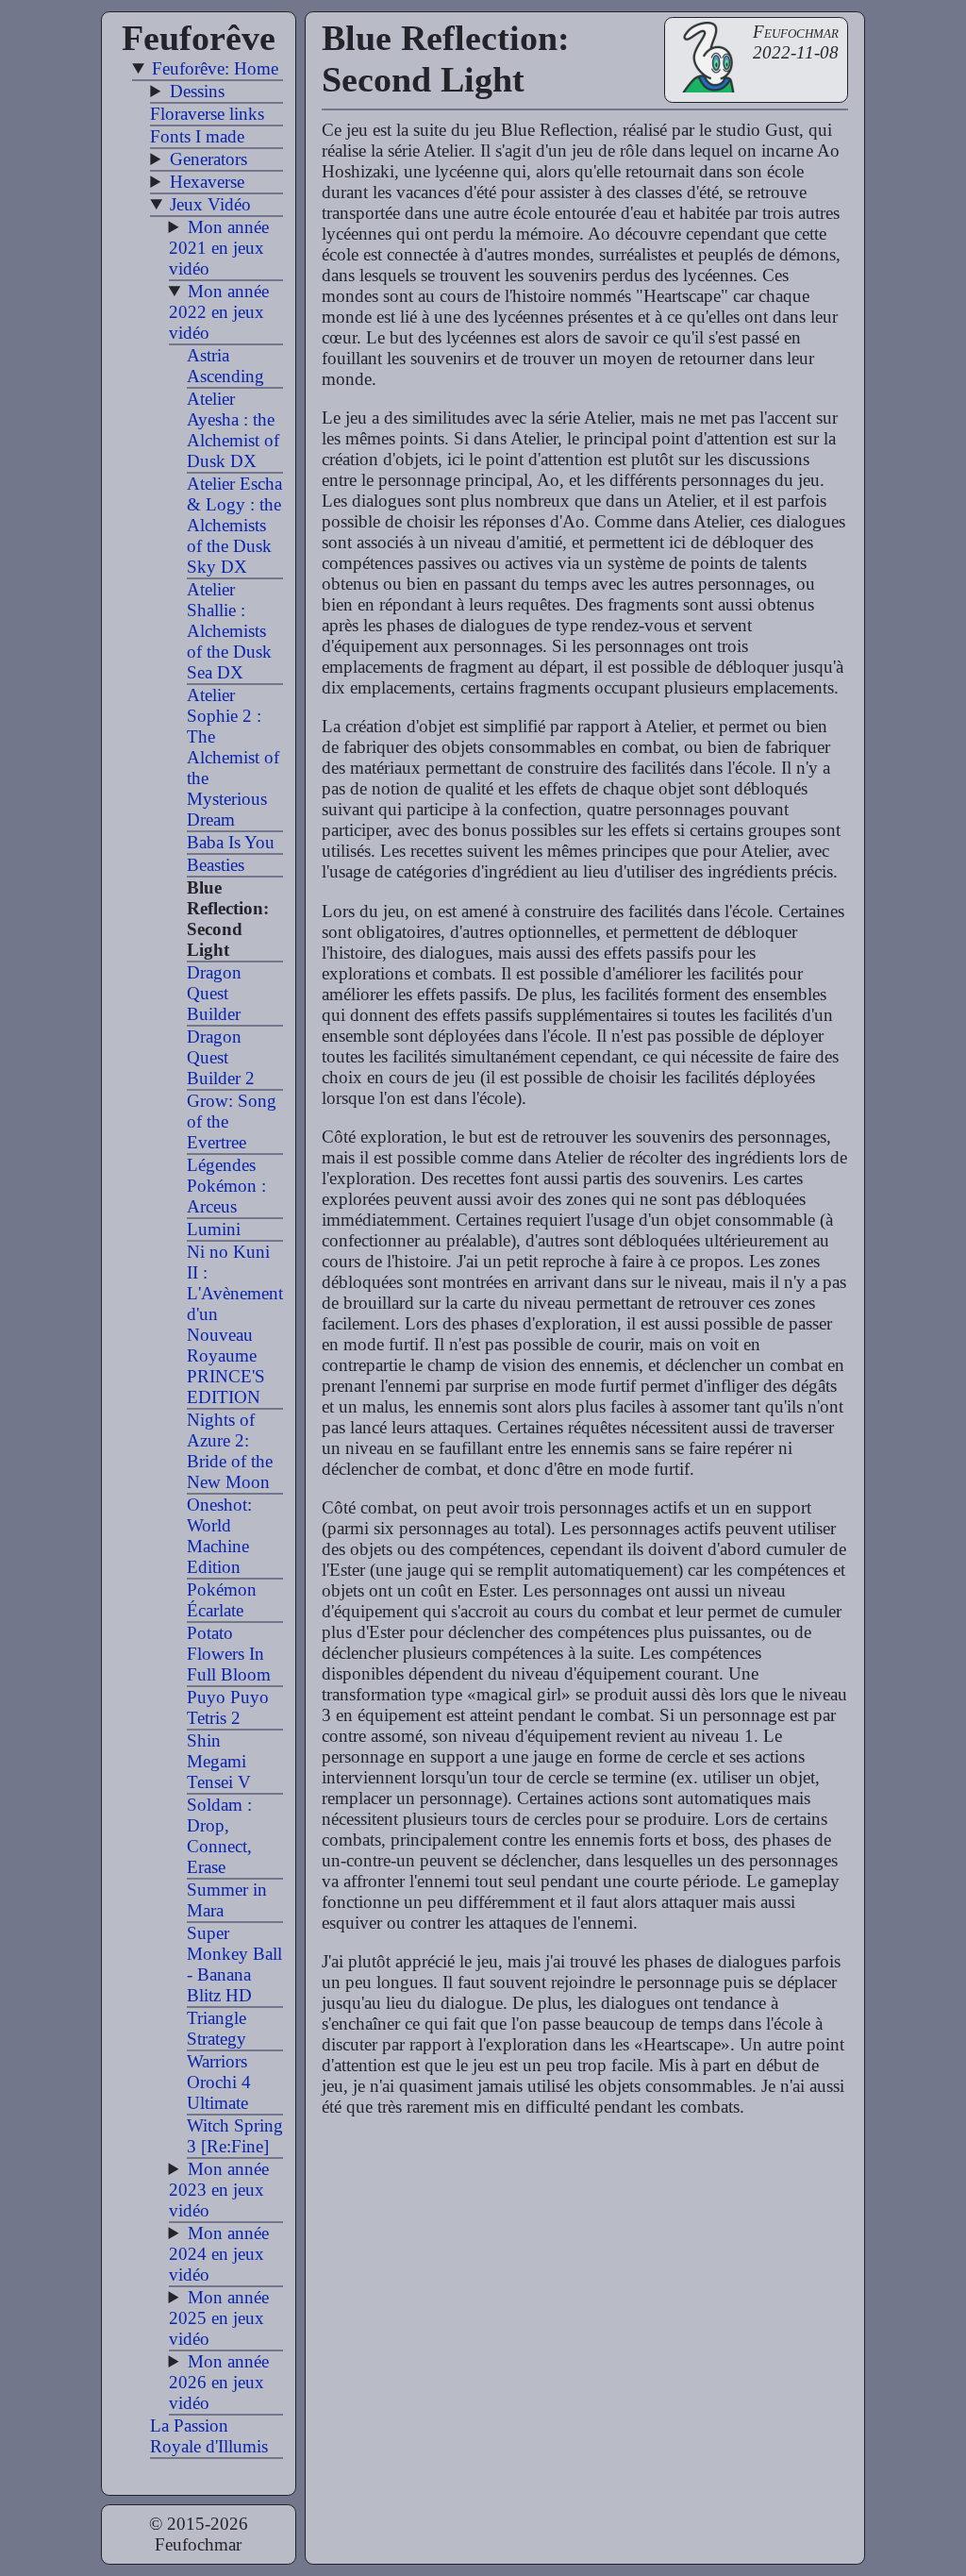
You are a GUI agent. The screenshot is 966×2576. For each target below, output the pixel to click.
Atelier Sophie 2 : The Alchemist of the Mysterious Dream (233, 757)
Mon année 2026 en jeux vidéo (219, 2382)
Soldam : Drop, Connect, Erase (219, 1836)
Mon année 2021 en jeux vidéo (219, 248)
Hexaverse (207, 182)
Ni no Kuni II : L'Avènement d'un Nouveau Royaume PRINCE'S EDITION (235, 1324)
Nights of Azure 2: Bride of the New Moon (230, 1451)
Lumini (214, 1229)
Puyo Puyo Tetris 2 (228, 1707)
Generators (208, 159)
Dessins (197, 91)
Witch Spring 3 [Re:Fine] (235, 2136)
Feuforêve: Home (215, 68)
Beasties (216, 865)
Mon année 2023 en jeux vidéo (219, 2190)
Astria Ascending (225, 366)
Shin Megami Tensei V (219, 1761)
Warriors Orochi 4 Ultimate (219, 2082)
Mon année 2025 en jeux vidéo (219, 2318)
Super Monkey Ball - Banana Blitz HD (234, 1964)
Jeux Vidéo (210, 204)
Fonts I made (197, 136)
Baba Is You (231, 842)
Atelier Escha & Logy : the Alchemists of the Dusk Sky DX (234, 525)
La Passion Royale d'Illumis (209, 2436)
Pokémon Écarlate (222, 1600)
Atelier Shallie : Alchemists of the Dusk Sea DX (229, 631)
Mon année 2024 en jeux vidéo (219, 2254)
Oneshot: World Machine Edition (219, 1536)
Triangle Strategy (217, 2028)
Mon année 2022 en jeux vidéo (219, 312)
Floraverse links (207, 114)
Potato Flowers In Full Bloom (229, 1654)
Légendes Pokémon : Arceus (226, 1186)
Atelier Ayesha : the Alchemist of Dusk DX (233, 430)
